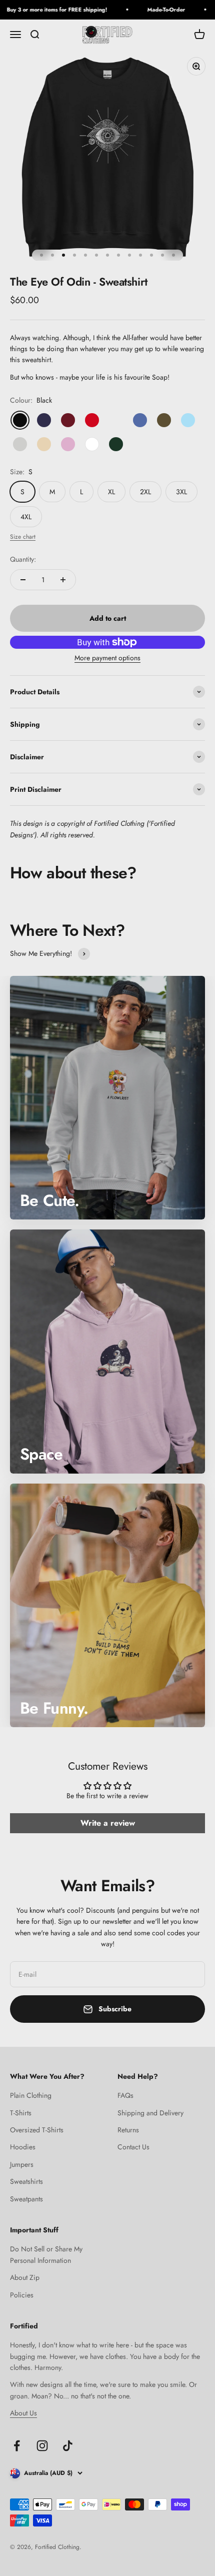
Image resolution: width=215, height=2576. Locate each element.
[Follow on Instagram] (42, 2446)
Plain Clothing (31, 2095)
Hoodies (23, 2147)
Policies (22, 2295)
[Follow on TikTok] (68, 2446)
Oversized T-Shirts (37, 2130)
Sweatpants (26, 2199)
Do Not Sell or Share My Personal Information (46, 2254)
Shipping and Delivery (150, 2113)
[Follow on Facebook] (17, 2446)
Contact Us (133, 2147)
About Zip (25, 2277)
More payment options (107, 658)
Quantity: (23, 559)
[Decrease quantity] (23, 580)
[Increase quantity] (63, 580)
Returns (128, 2130)
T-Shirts (21, 2113)
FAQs (125, 2095)
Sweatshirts (26, 2181)
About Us (23, 2413)
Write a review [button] (108, 1823)
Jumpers (22, 2164)
